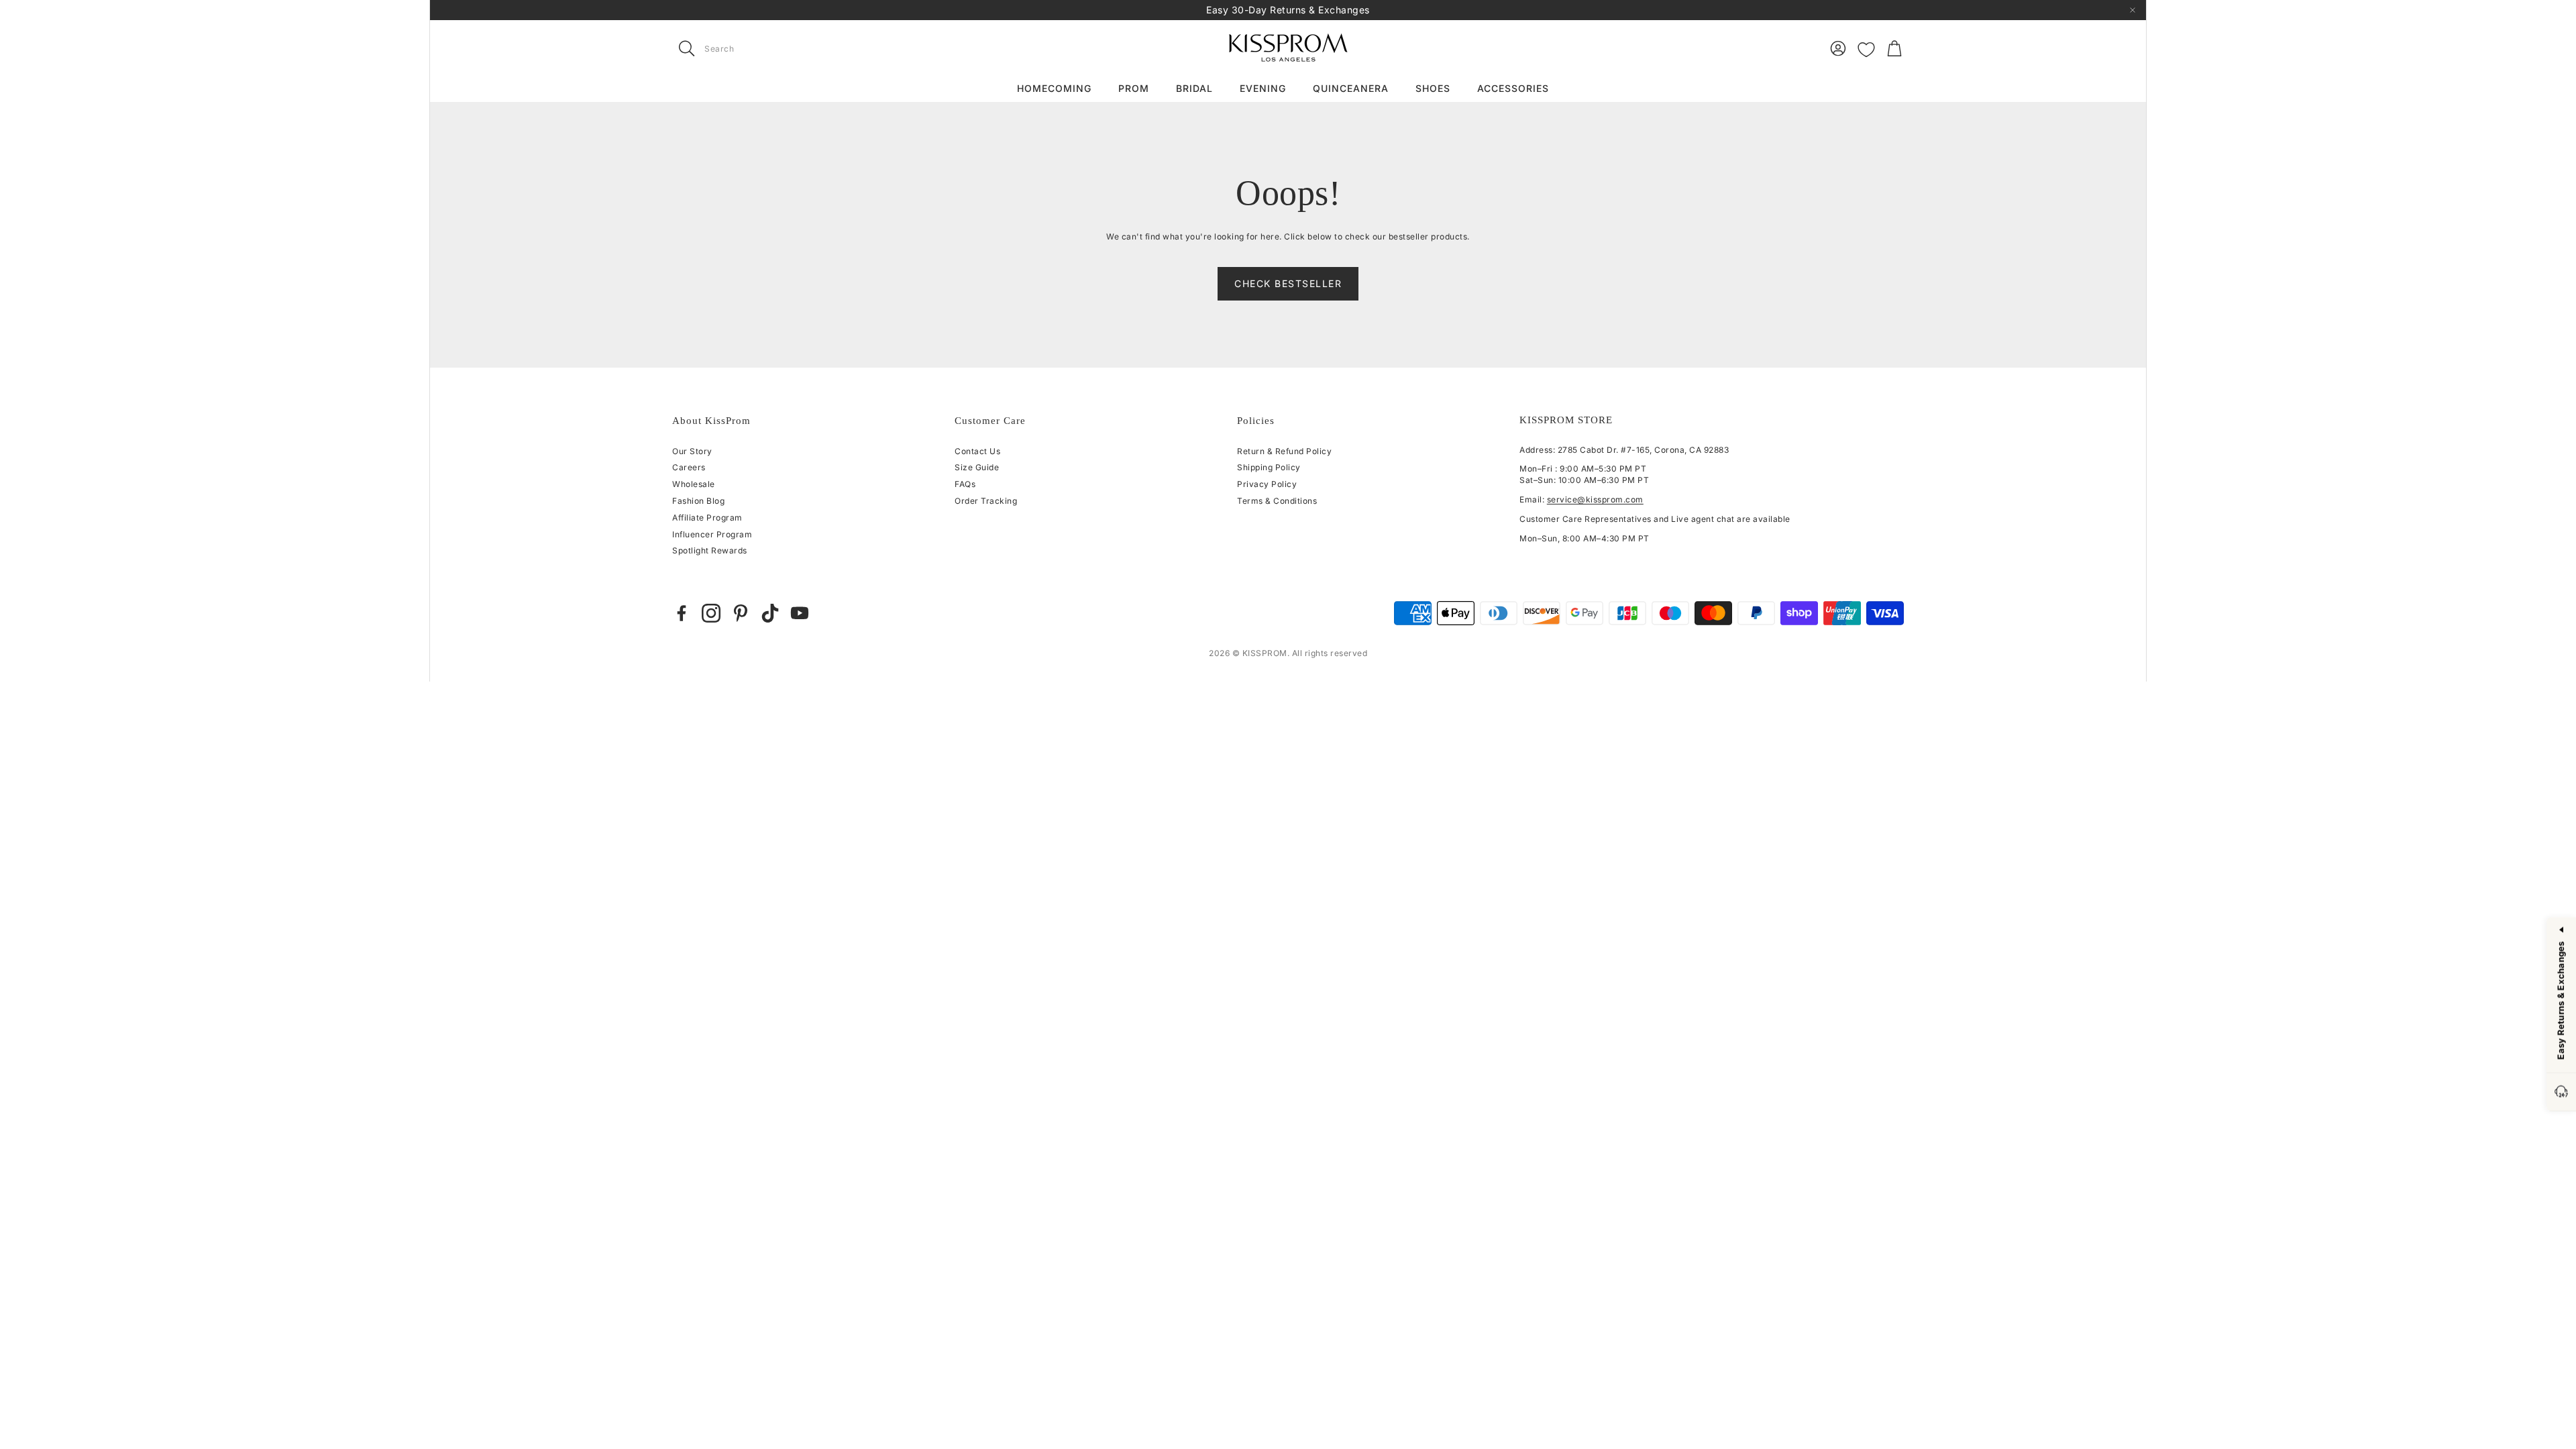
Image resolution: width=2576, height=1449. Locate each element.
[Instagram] (711, 613)
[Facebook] (682, 613)
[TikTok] (770, 613)
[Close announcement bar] (2133, 10)
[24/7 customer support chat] (2561, 1092)
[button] (757, 48)
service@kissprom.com (1595, 499)
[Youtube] (800, 613)
